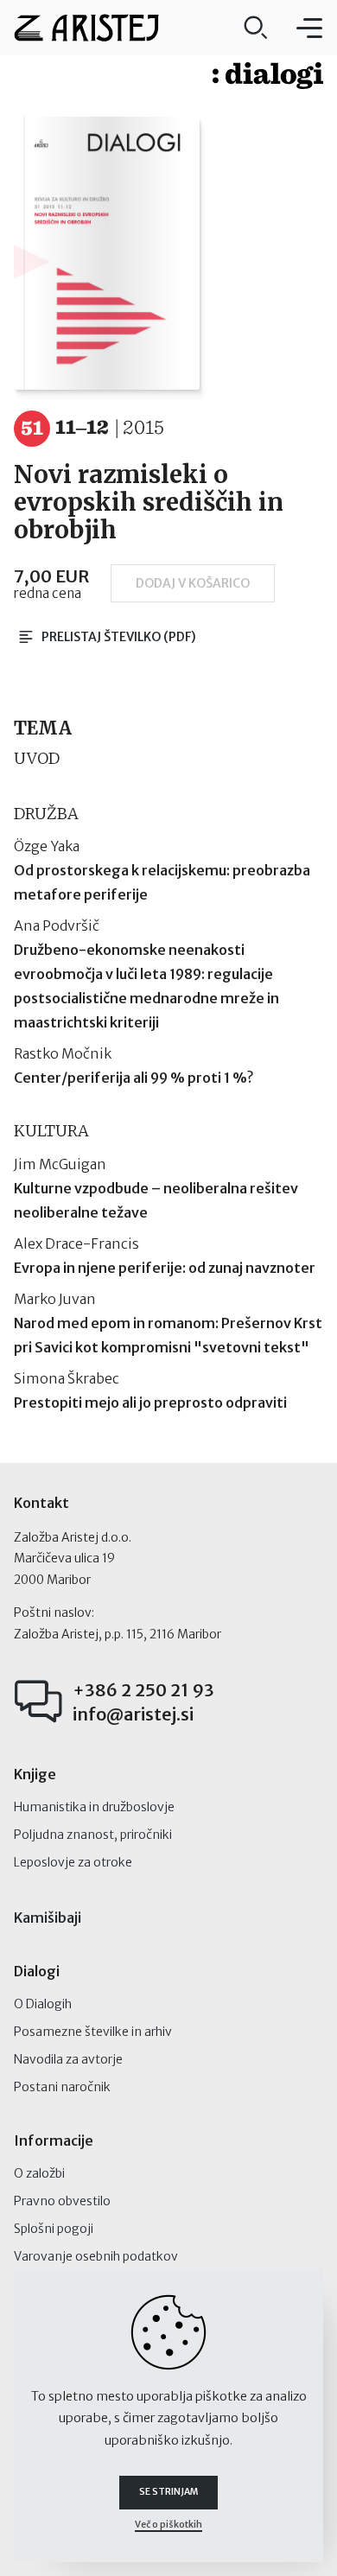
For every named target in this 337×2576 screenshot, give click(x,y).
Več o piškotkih (168, 2525)
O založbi (39, 2173)
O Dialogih (43, 2004)
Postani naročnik (62, 2087)
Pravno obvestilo (62, 2201)
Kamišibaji (48, 1918)
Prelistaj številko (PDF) (119, 637)
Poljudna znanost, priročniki (93, 1835)
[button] (309, 28)
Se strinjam (168, 2492)
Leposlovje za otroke (73, 1862)
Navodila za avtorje (68, 2059)
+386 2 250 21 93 (143, 1690)
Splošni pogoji (54, 2229)
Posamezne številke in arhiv (93, 2032)
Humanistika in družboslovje (94, 1807)
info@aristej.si (133, 1714)
